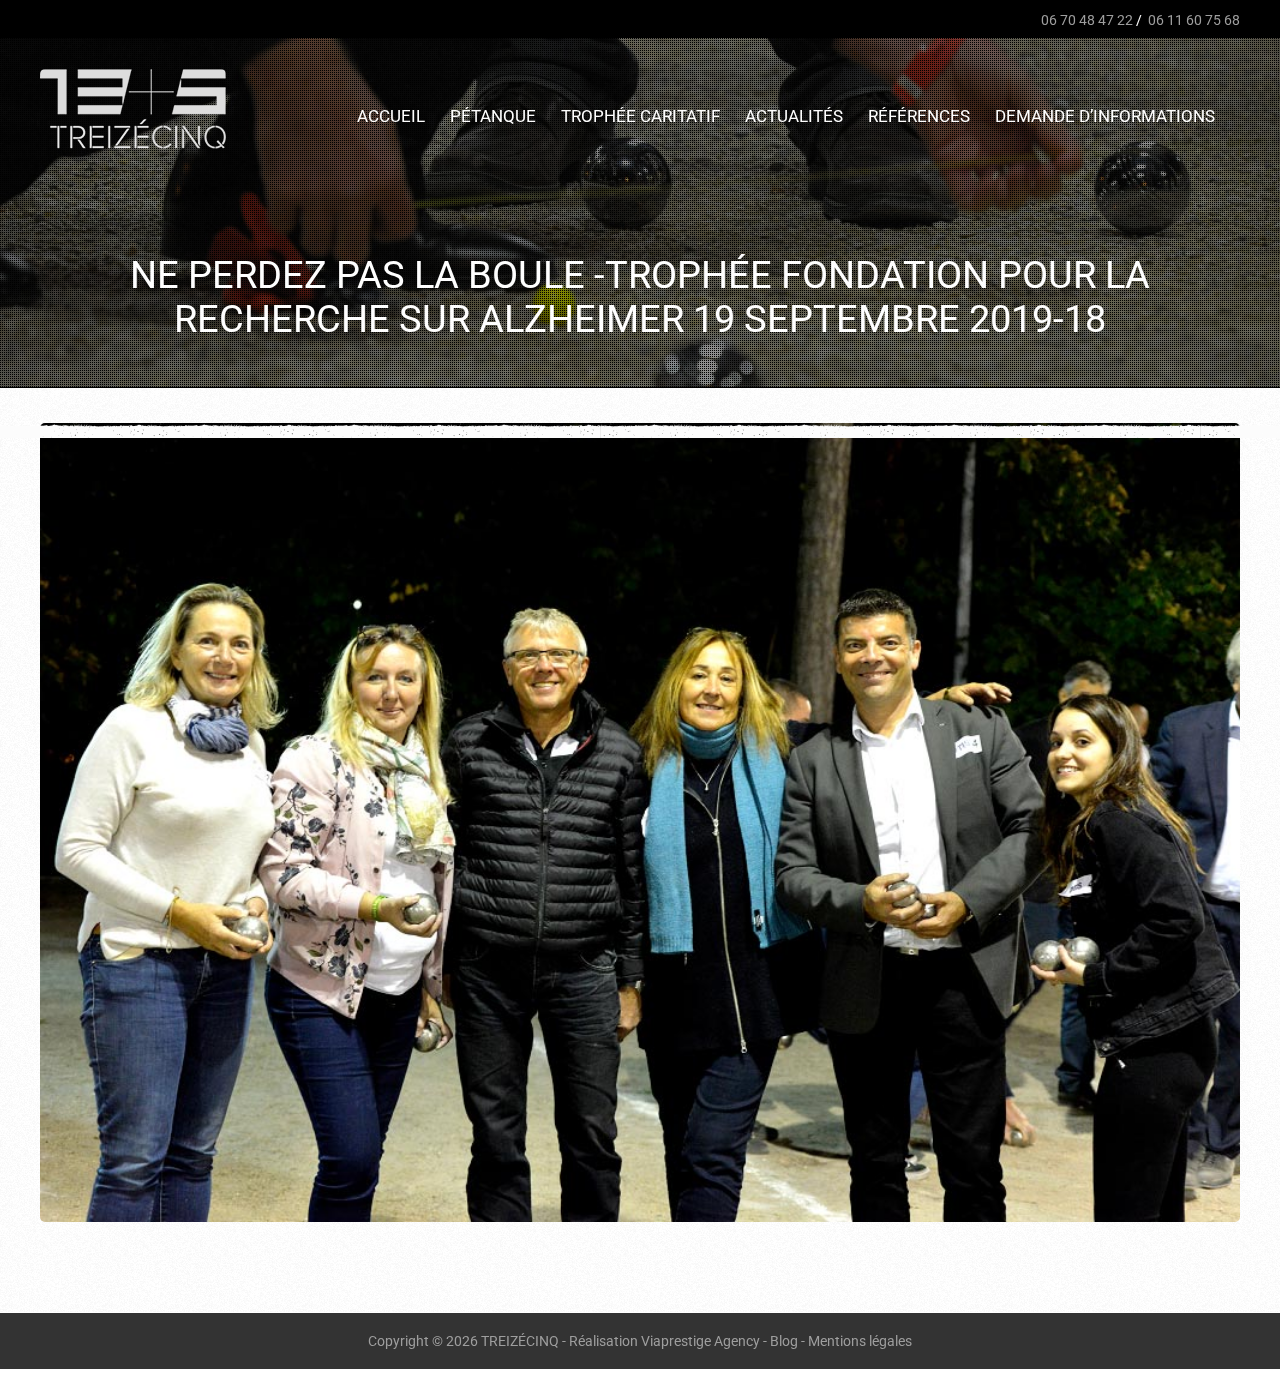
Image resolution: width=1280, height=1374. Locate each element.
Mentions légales (860, 1341)
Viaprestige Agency (700, 1341)
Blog (784, 1341)
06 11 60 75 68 (1192, 20)
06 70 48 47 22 (1085, 20)
